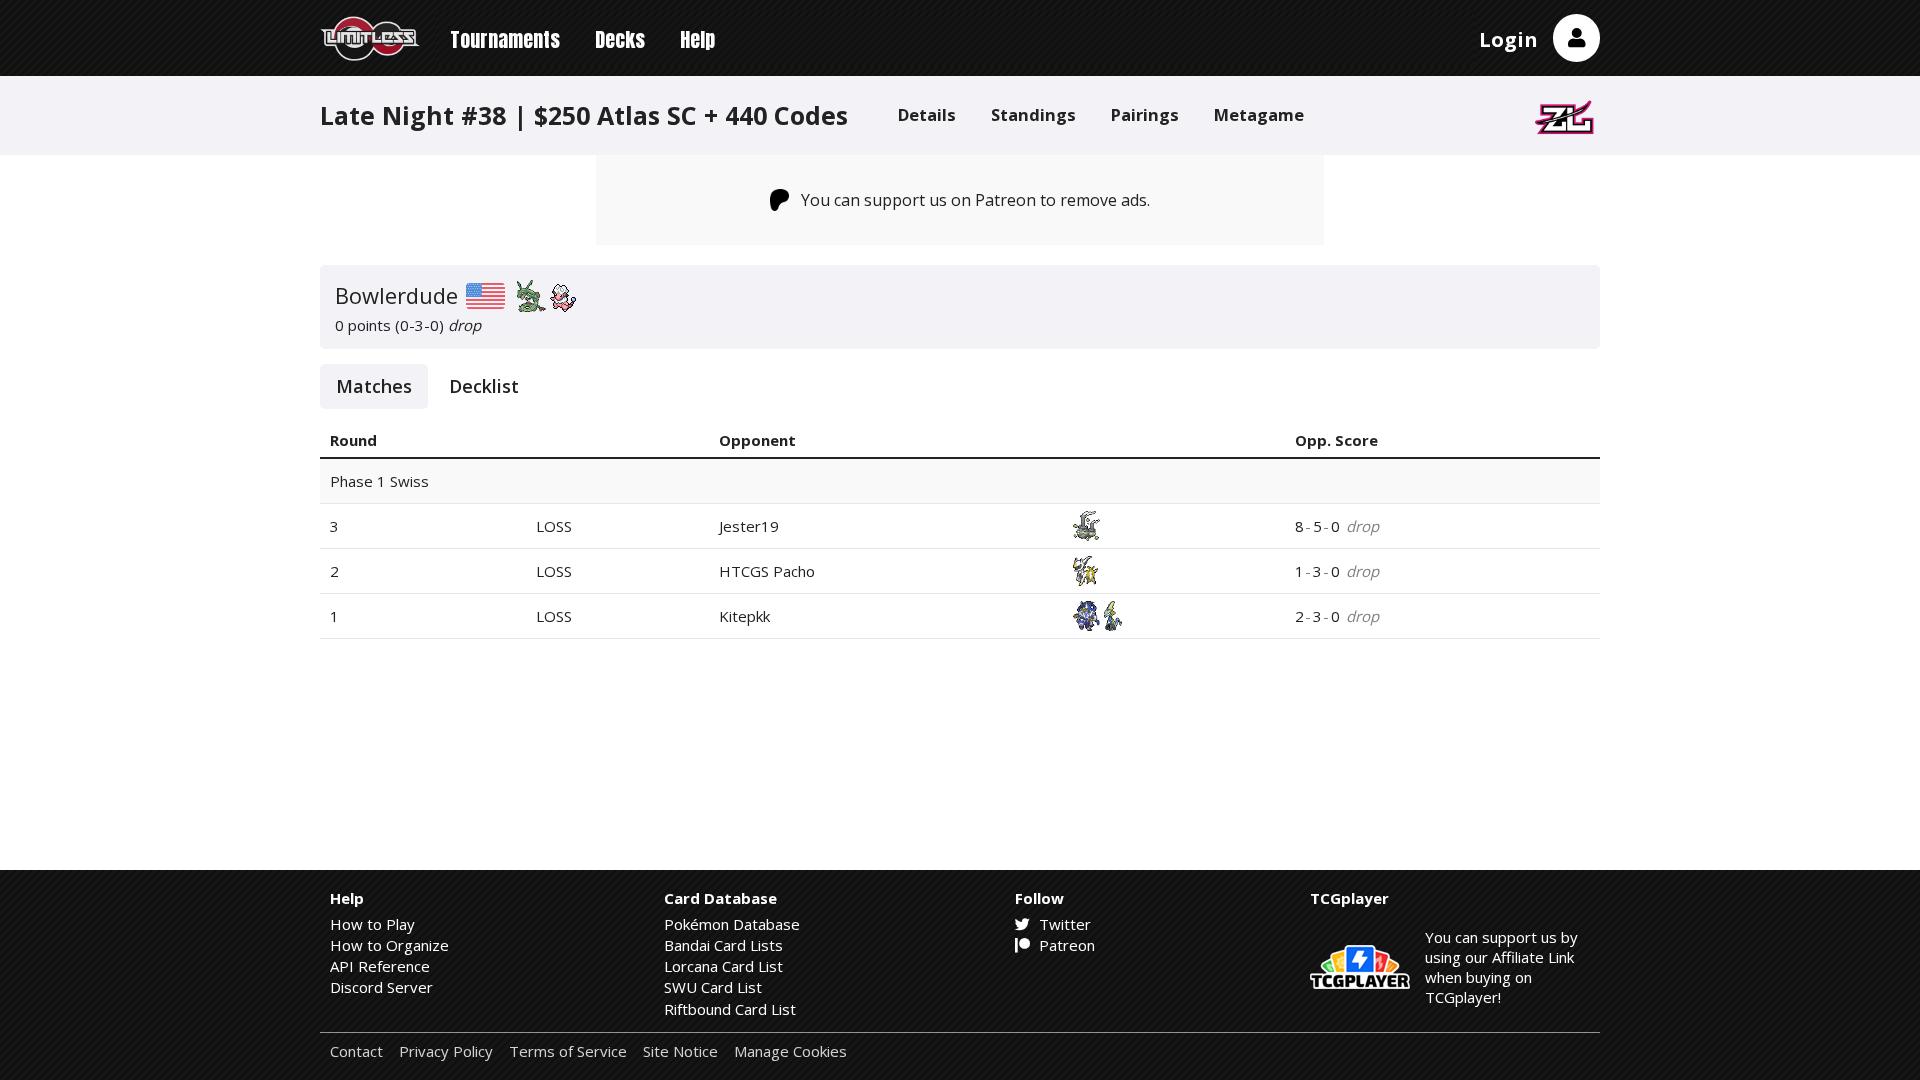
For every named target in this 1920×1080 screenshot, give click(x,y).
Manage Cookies (790, 1051)
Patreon (1065, 945)
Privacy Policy (446, 1051)
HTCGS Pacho (767, 571)
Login (1508, 39)
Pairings (1145, 114)
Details (927, 114)
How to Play (372, 924)
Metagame (1259, 114)
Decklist (484, 386)
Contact (356, 1051)
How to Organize (389, 945)
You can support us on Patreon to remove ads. (975, 200)
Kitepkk (744, 616)
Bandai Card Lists (723, 945)
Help (697, 39)
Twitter (1063, 924)
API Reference (380, 966)
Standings (1033, 114)
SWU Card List (713, 987)
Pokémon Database (732, 924)
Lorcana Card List (723, 966)
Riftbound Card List (730, 1009)
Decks (620, 39)
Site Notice (680, 1051)
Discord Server (381, 987)
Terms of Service (568, 1051)
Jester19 (749, 526)
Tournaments (505, 39)
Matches (374, 386)
